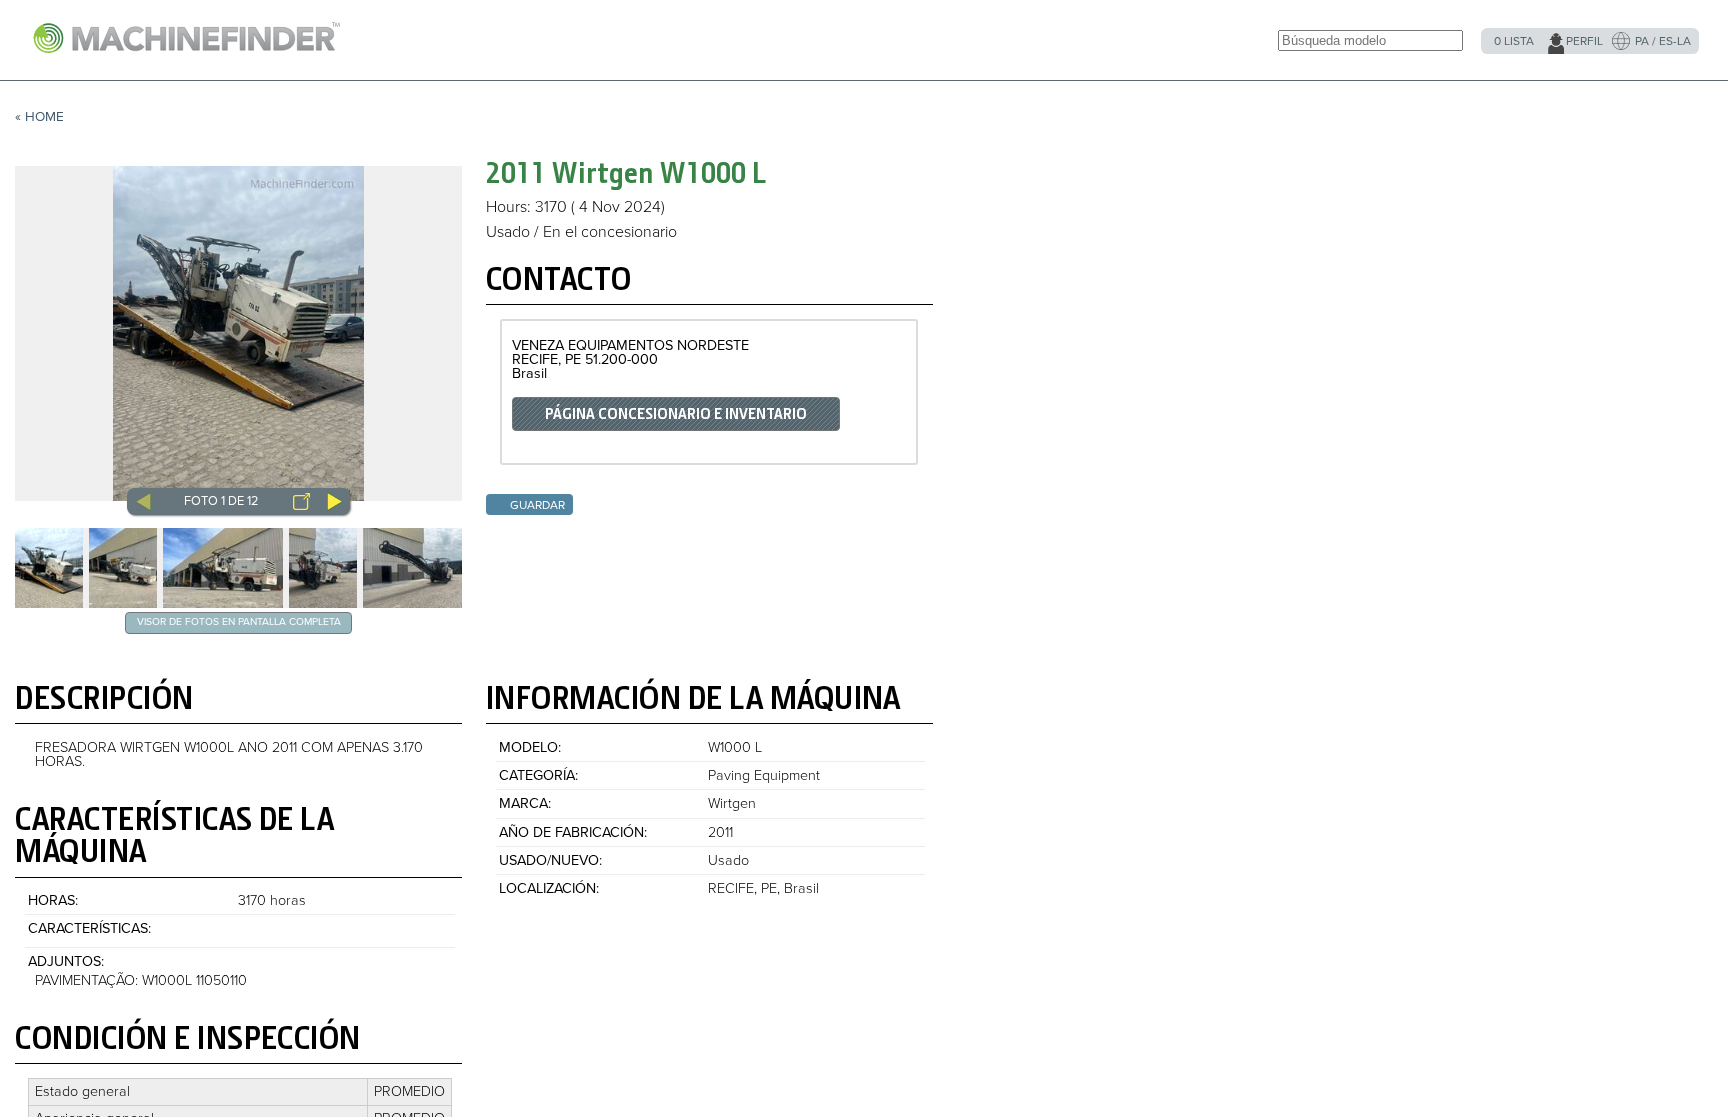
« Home (39, 117)
